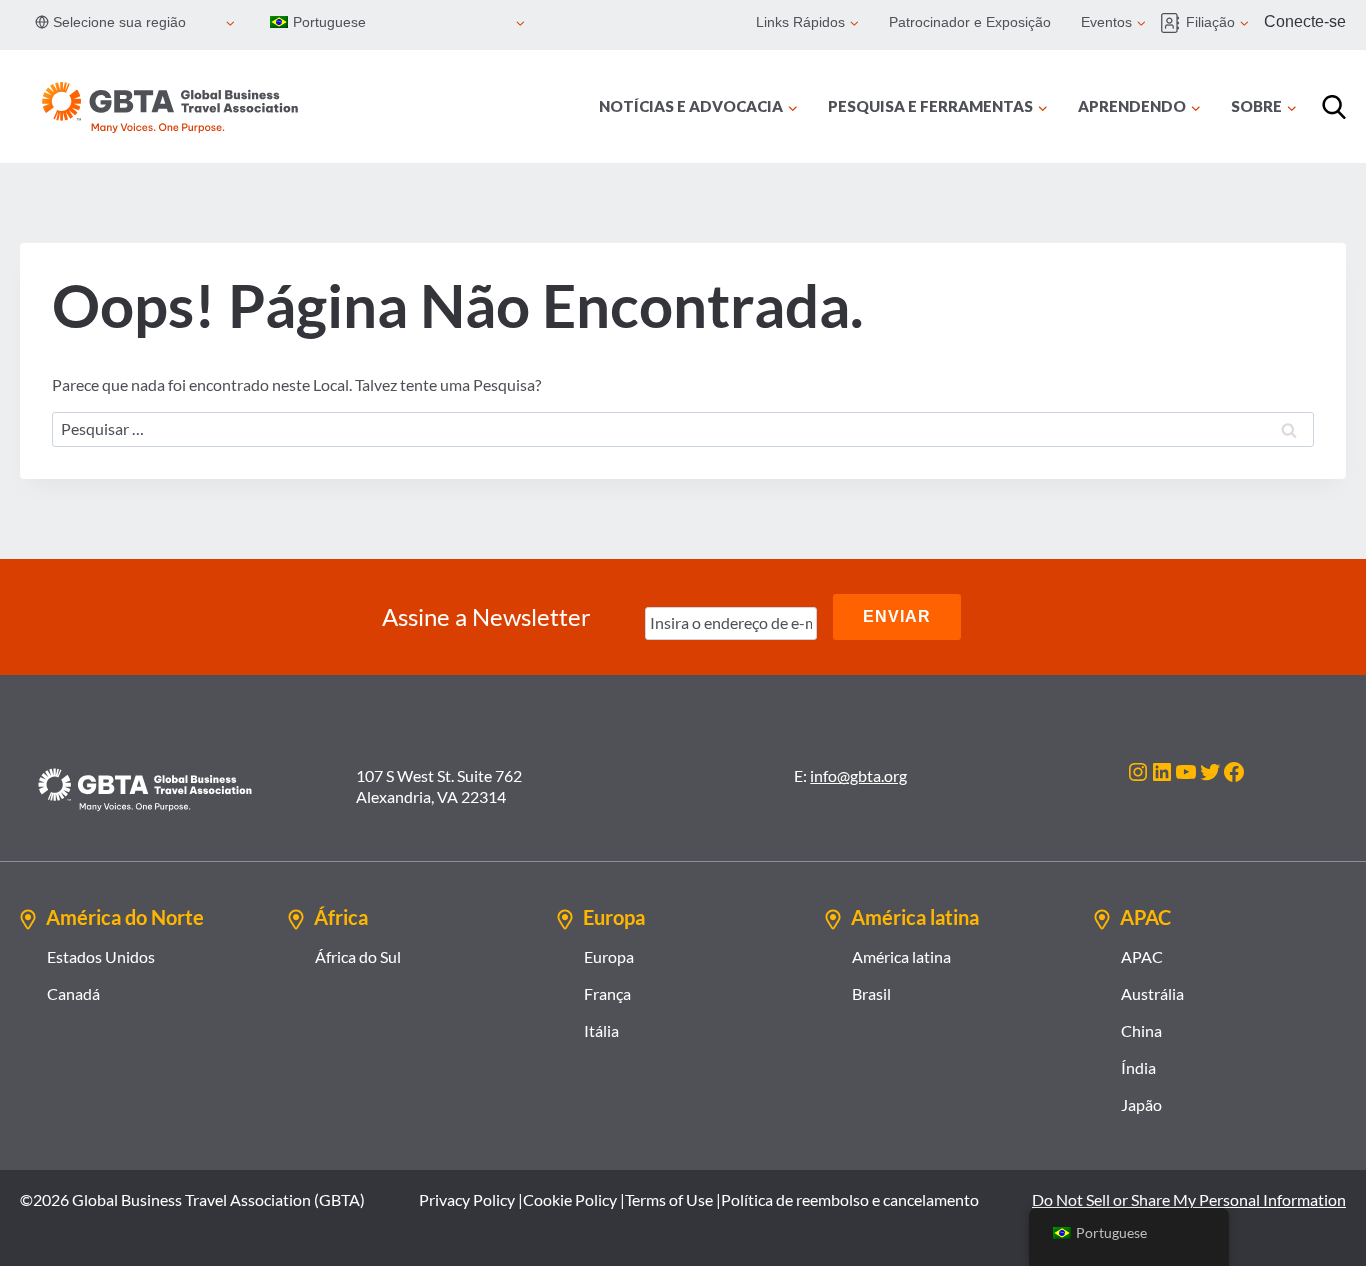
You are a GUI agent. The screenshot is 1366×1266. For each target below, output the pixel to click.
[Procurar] (1334, 107)
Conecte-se (1305, 21)
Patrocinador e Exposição (970, 22)
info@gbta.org (858, 775)
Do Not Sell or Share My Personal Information (1189, 1199)
